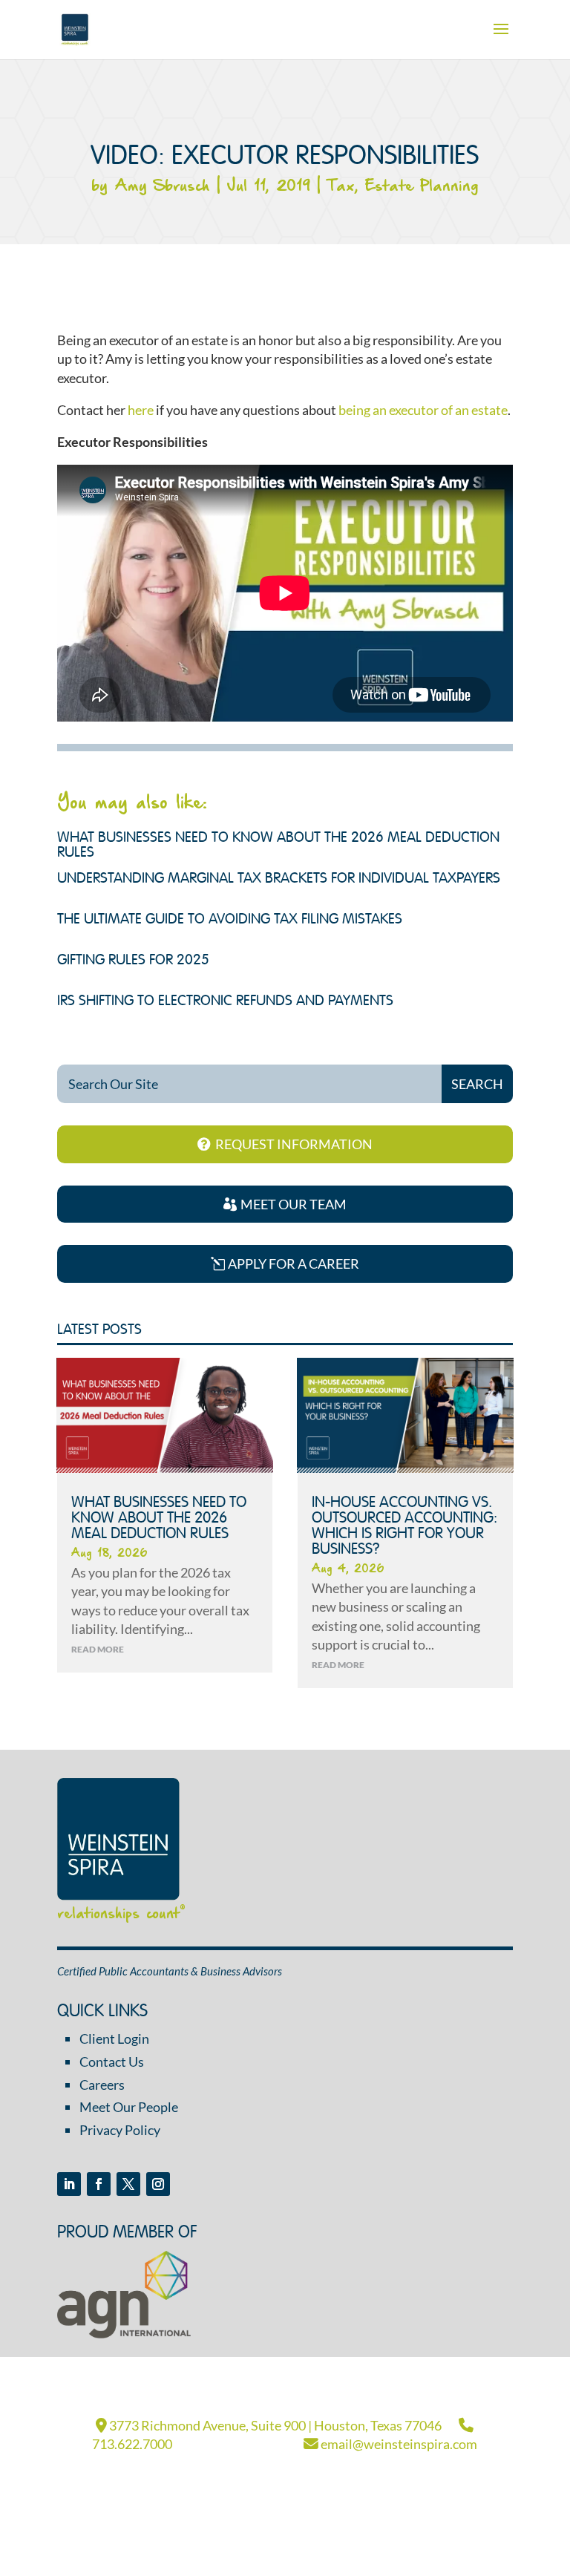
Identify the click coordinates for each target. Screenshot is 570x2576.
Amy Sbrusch (162, 187)
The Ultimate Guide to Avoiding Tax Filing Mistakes (230, 920)
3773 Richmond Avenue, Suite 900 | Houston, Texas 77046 (274, 2425)
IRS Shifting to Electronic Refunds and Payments (225, 1001)
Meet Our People (129, 2107)
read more (98, 1649)
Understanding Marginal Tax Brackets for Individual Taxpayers (279, 879)
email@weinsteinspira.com (398, 2444)
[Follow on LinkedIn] (69, 2184)
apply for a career (294, 1264)
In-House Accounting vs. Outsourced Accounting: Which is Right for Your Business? (404, 1526)
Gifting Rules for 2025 (133, 961)
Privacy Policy (120, 2130)
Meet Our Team (294, 1204)
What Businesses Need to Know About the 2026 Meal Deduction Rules (159, 1519)
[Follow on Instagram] (158, 2184)
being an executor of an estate (423, 410)
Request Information (294, 1144)
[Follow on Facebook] (99, 2184)
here (141, 410)
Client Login (114, 2039)
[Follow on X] (128, 2184)
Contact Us (112, 2062)
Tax (341, 187)
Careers (102, 2085)
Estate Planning (422, 187)
